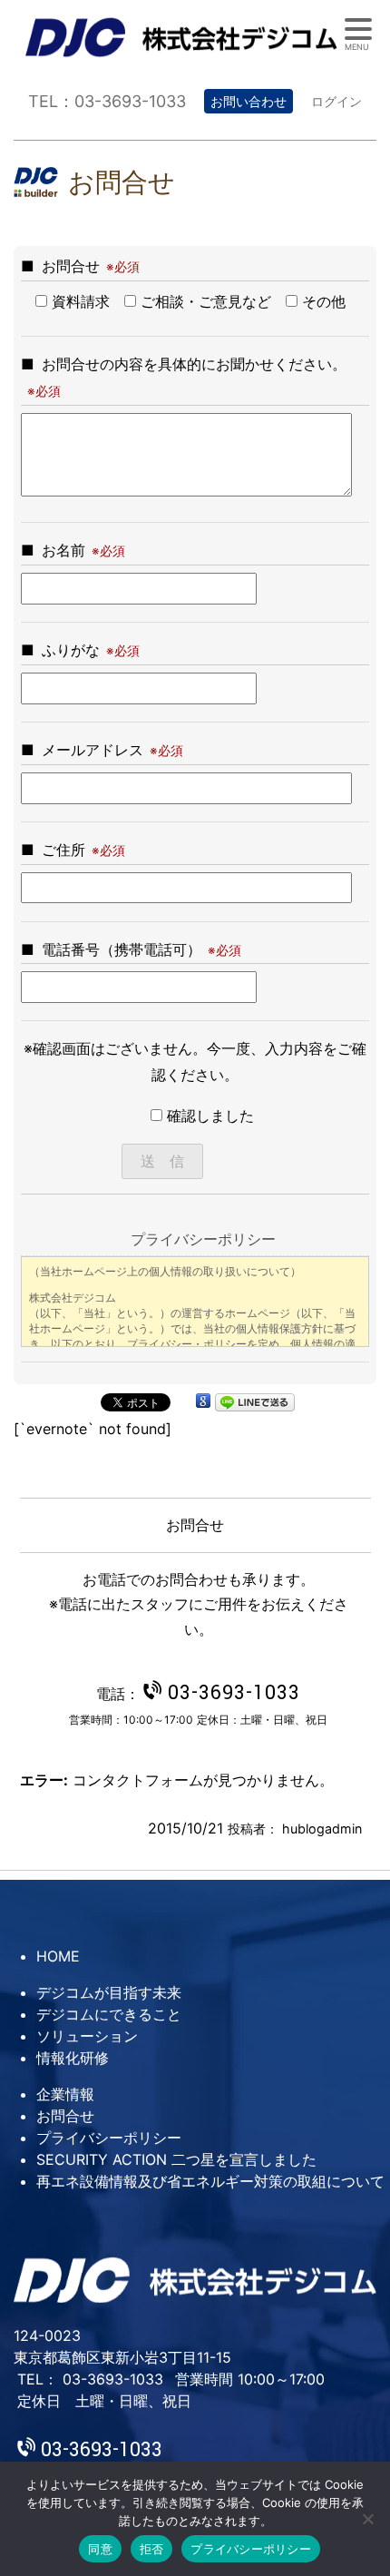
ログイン (336, 101)
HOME (58, 1956)
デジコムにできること (109, 2014)
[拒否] (367, 2519)
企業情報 (65, 2094)
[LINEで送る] (255, 1401)
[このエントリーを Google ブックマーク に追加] (203, 1401)
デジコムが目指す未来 (109, 1992)
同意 (100, 2549)
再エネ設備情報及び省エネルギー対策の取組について (210, 2181)
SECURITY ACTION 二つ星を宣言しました (176, 2159)
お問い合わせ (249, 101)
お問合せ (65, 2116)
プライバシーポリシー (109, 2138)
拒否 (152, 2549)
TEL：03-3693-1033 (107, 101)
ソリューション (87, 2036)
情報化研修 (73, 2058)
